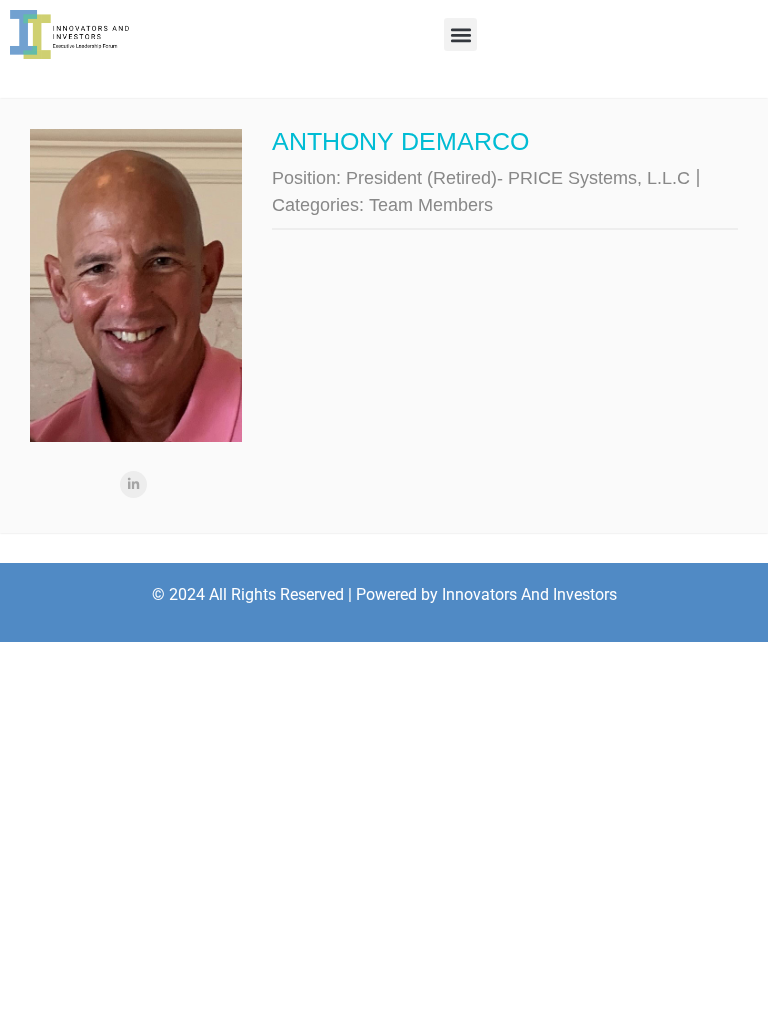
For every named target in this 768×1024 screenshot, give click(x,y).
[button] (460, 34)
